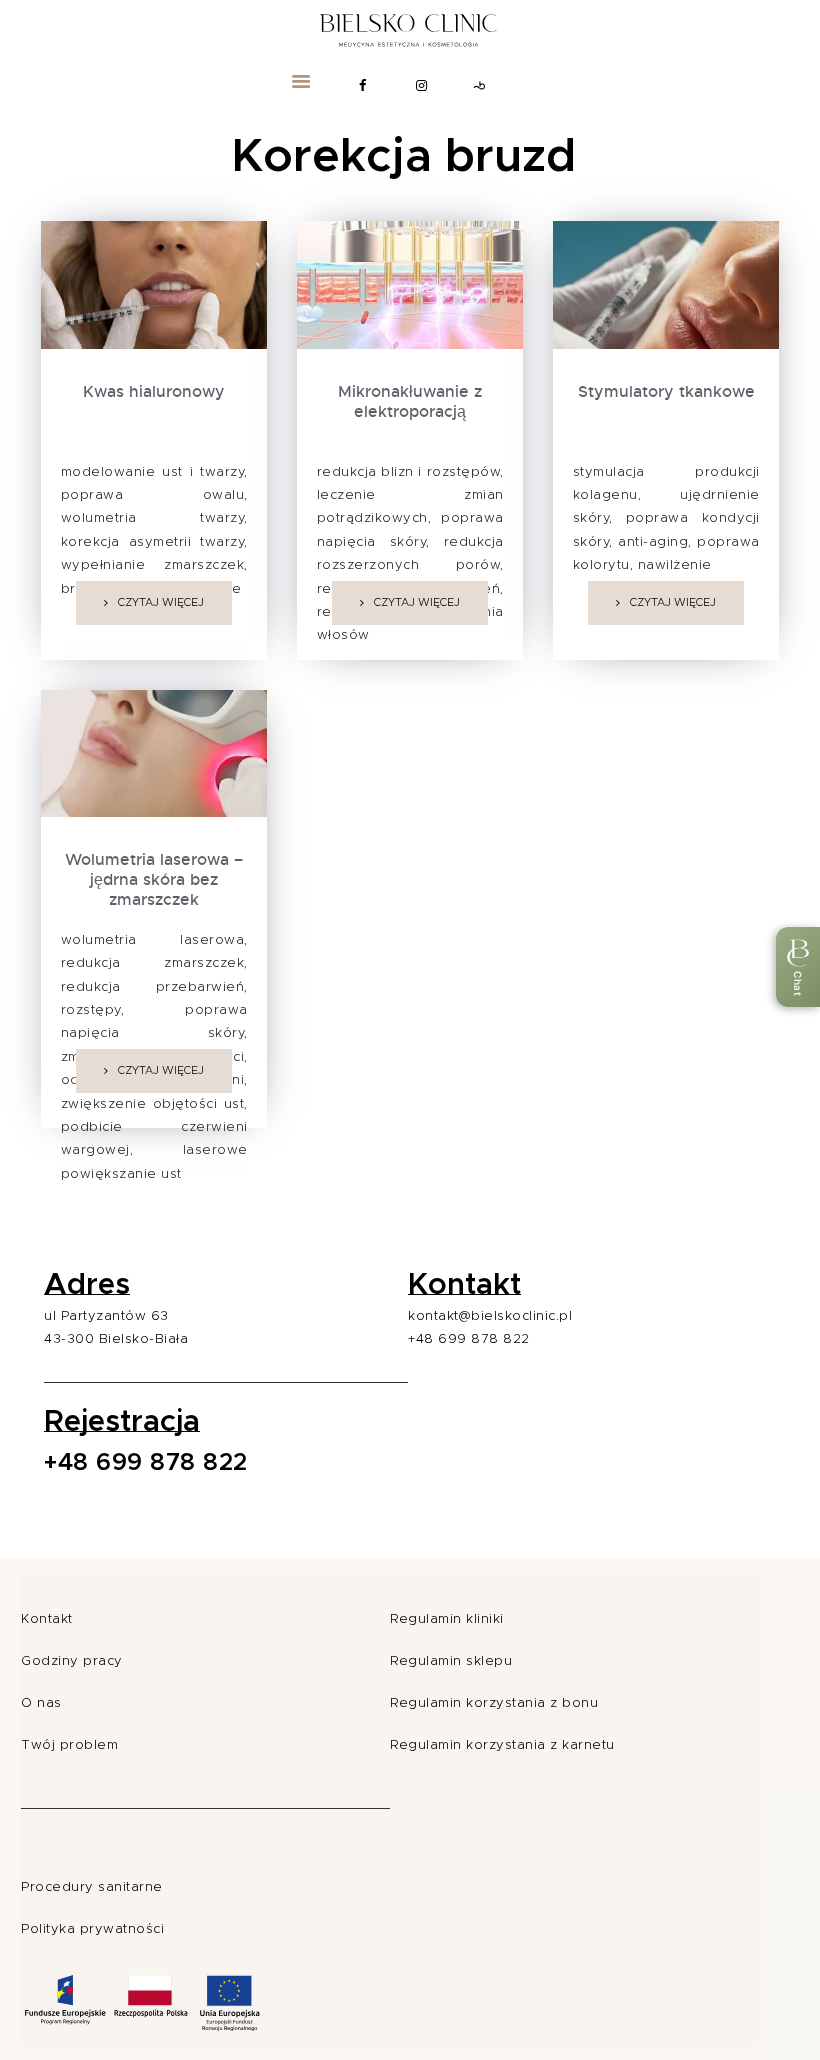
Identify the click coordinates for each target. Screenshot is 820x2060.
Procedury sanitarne (92, 1887)
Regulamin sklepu (451, 1661)
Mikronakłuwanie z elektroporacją (410, 402)
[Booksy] (480, 86)
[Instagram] (422, 86)
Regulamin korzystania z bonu (494, 1703)
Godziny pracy (72, 1661)
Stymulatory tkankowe (666, 392)
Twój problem (69, 1745)
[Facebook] (363, 86)
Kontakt (47, 1619)
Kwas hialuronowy (154, 392)
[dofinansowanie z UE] (142, 2034)
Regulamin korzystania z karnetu (502, 1745)
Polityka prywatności (92, 1929)
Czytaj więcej (161, 602)
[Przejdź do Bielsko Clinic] (410, 26)
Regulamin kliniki (447, 1619)
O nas (41, 1703)
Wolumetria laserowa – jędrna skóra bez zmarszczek (154, 880)
